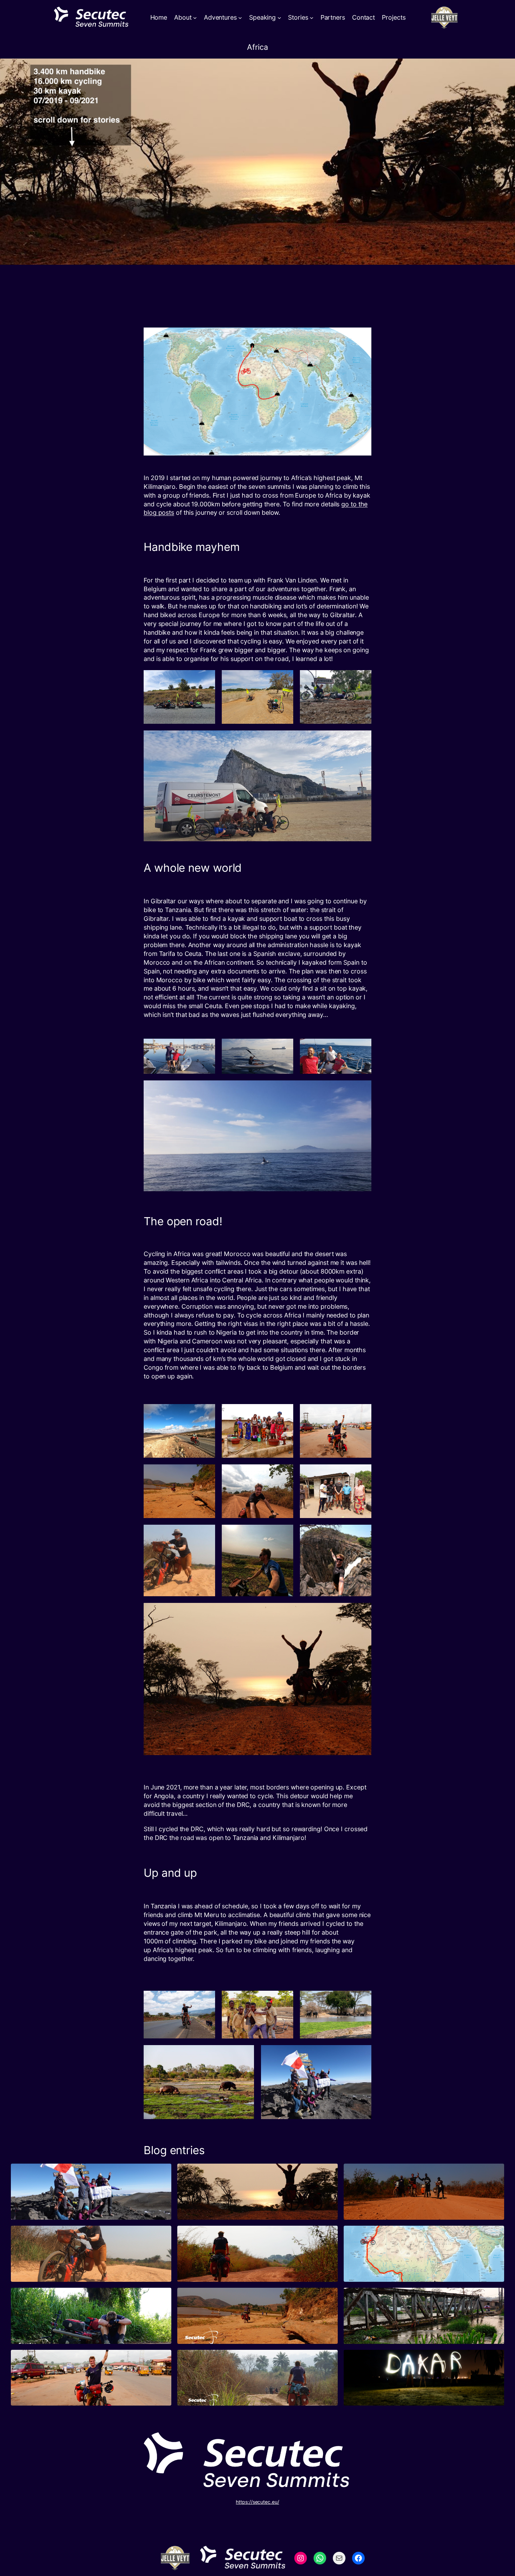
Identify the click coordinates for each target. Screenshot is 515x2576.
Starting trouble (216, 2238)
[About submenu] (195, 18)
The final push (214, 2176)
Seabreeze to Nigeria (59, 2362)
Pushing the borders (59, 2300)
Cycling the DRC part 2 (395, 2176)
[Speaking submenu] (279, 18)
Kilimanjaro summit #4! (64, 2176)
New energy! (210, 2362)
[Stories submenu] (312, 18)
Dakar (364, 2362)
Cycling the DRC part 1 (62, 2238)
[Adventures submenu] (240, 18)
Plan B (365, 2238)
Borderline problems (225, 2300)
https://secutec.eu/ (257, 2502)
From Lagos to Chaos (394, 2300)
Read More (46, 2205)
